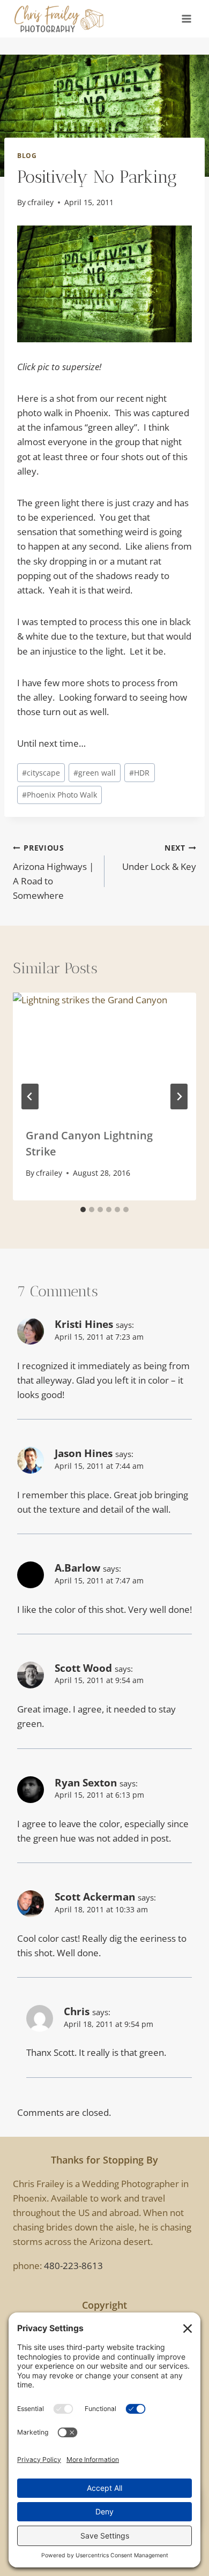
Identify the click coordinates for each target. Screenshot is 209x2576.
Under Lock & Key (159, 858)
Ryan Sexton (86, 1783)
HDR (139, 773)
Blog (27, 155)
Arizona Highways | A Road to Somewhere (53, 872)
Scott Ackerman (95, 1897)
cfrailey (40, 202)
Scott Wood (83, 1668)
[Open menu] (186, 18)
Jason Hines (84, 1453)
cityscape (41, 773)
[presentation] (104, 1054)
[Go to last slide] (30, 1097)
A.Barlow (77, 1568)
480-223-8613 (73, 2266)
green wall (95, 773)
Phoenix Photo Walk (59, 795)
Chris (77, 2011)
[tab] (83, 1210)
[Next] (179, 1097)
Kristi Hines (84, 1324)
